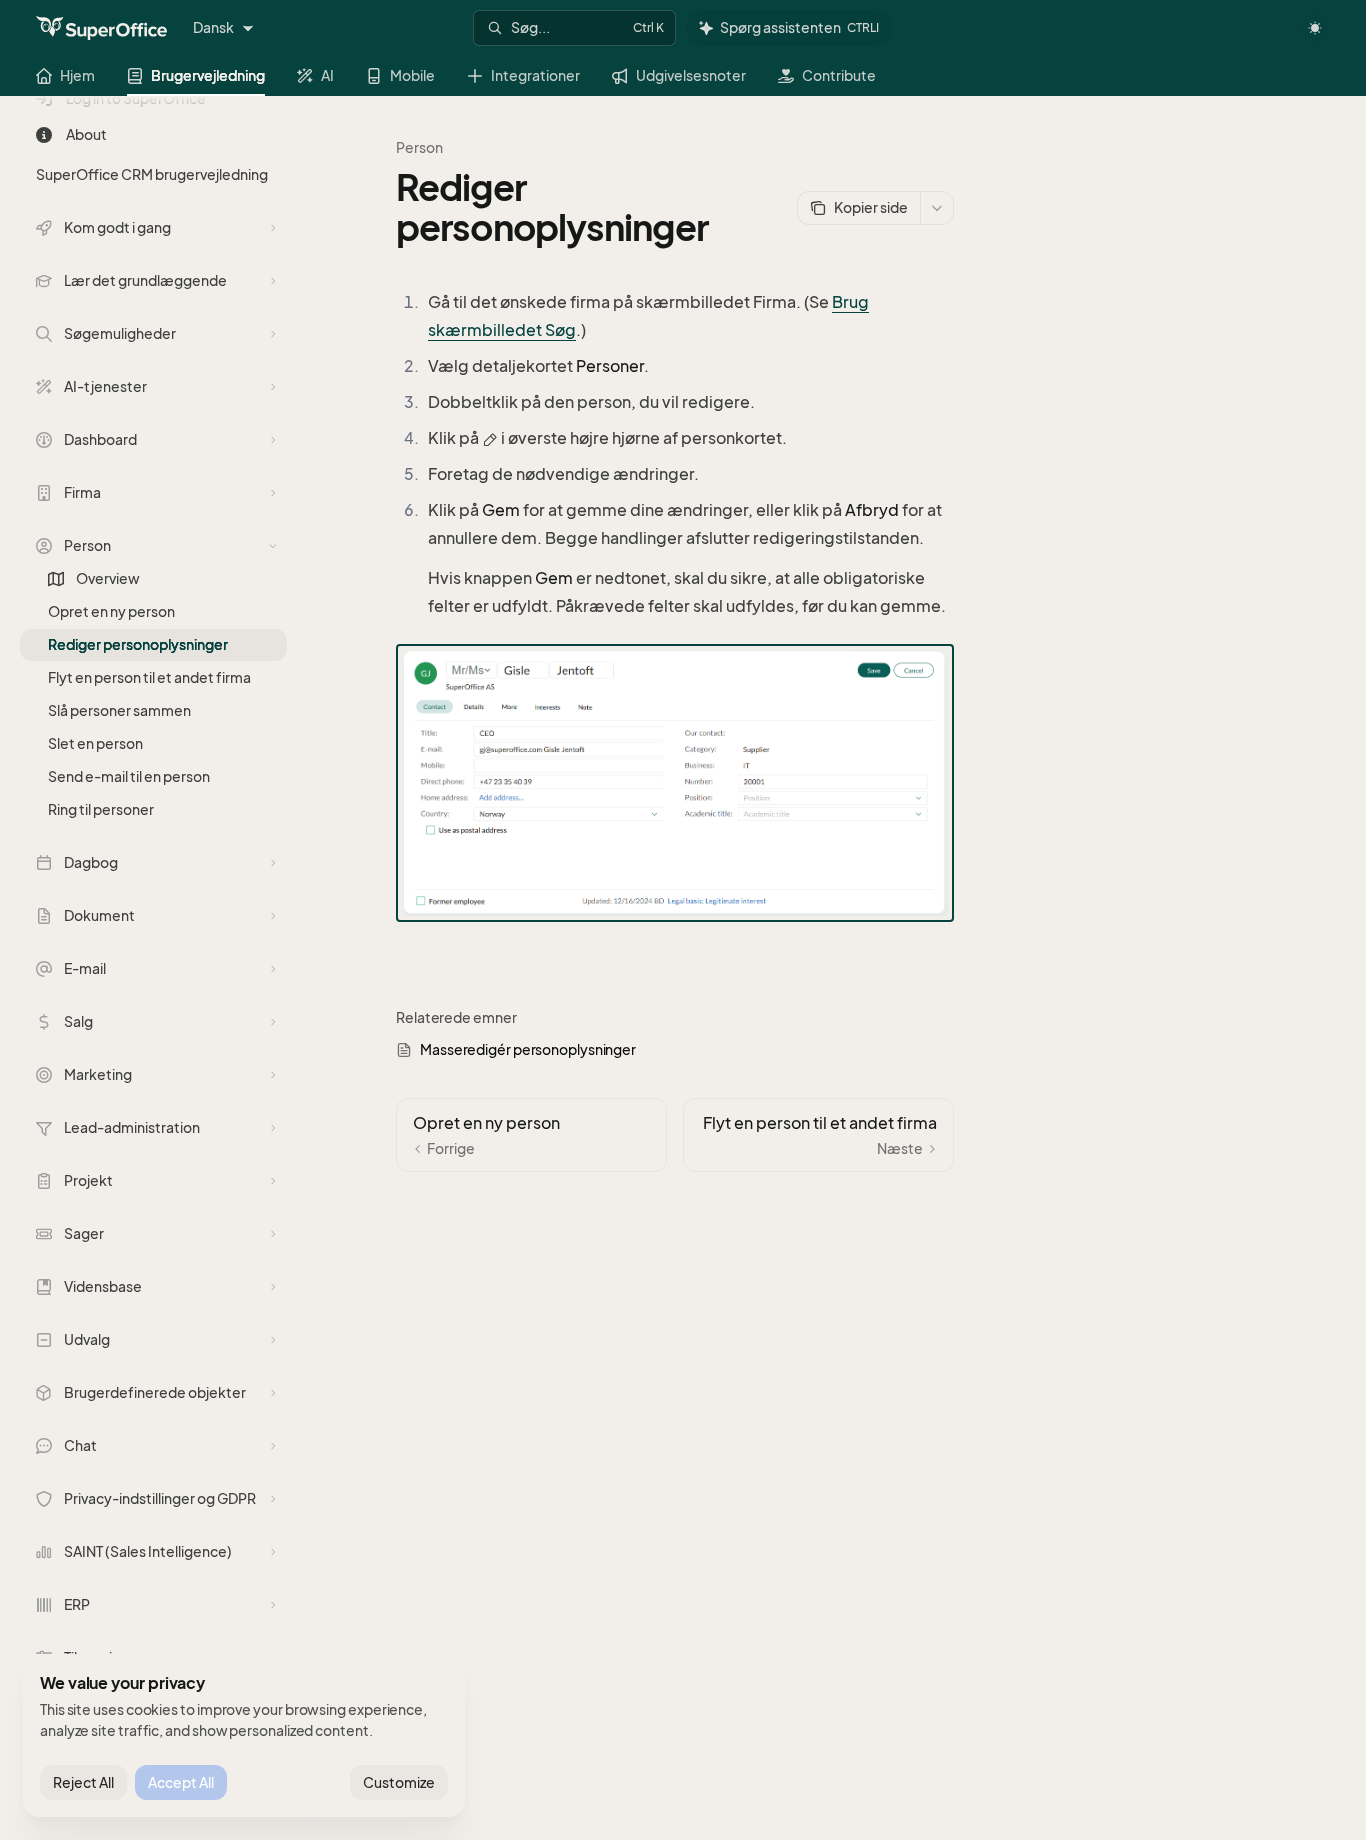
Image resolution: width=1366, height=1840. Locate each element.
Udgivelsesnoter (691, 75)
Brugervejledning (208, 75)
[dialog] (244, 1736)
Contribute (839, 75)
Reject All (83, 1782)
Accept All (181, 1782)
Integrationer (535, 75)
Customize (399, 1782)
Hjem (77, 75)
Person (419, 147)
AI (327, 75)
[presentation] (163, 968)
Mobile (412, 75)
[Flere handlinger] (937, 208)
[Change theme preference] (1315, 28)
